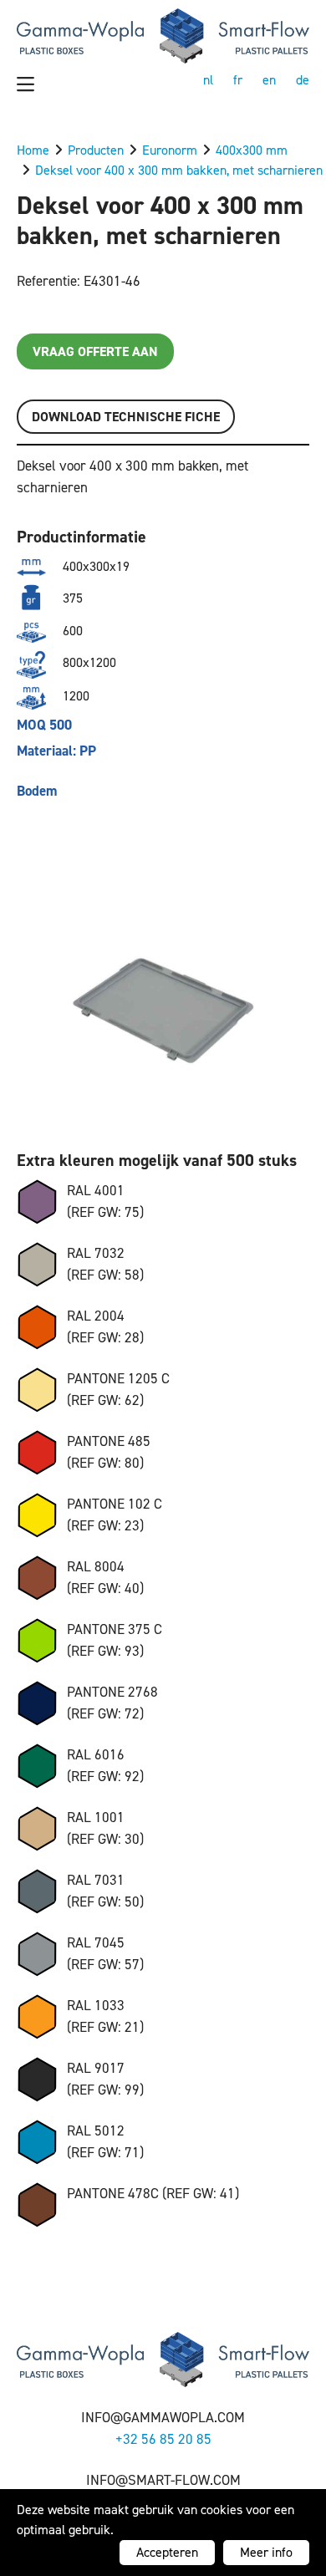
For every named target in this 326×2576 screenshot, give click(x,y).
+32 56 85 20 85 (163, 2439)
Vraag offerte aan (95, 351)
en (269, 80)
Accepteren (167, 2552)
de (303, 80)
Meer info (266, 2552)
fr (238, 80)
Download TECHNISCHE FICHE (126, 417)
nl (208, 80)
